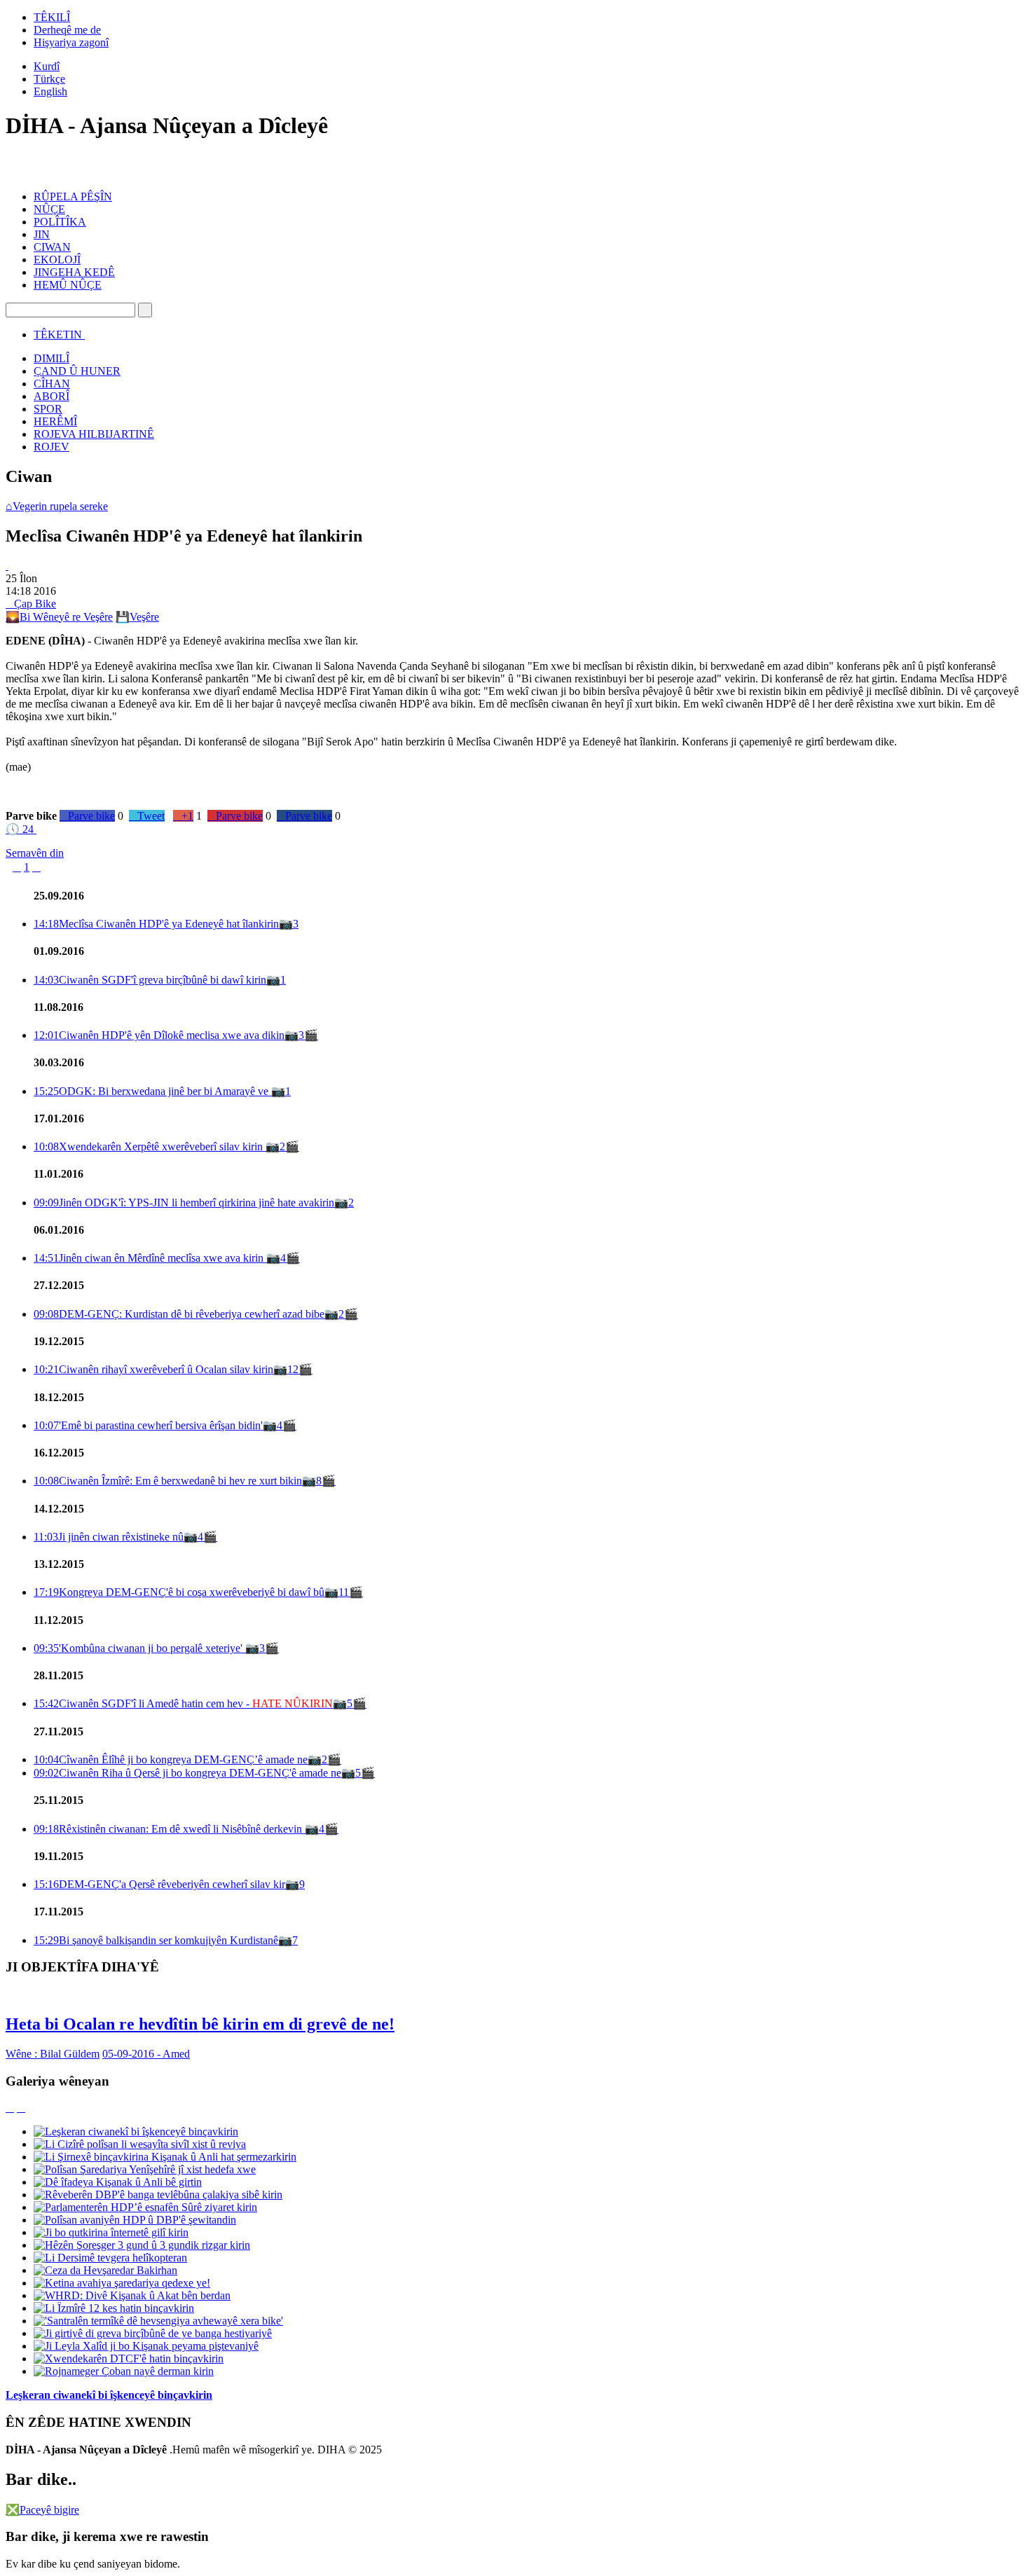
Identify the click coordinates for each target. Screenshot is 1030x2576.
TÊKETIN (58, 335)
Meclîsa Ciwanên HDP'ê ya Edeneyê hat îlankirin (156, 924)
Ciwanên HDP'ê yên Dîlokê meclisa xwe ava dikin (159, 1035)
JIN (42, 234)
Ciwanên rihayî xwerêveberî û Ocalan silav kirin (153, 1369)
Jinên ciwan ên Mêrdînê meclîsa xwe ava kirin (150, 1258)
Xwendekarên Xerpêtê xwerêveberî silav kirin (150, 1146)
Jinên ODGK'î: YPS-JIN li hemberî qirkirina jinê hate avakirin (184, 1203)
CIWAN (52, 247)
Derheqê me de (67, 30)
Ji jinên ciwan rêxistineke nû (109, 1537)
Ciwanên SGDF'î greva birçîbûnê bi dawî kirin (150, 980)
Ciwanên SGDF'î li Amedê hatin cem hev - (183, 1703)
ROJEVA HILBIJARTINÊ (94, 434)
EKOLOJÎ (57, 260)
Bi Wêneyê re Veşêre (59, 617)
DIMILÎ (51, 358)
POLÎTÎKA (60, 222)
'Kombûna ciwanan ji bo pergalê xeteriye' (139, 1648)
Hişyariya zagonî (71, 42)
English (50, 91)
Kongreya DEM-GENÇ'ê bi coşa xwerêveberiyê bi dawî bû (179, 1592)
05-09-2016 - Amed (146, 2054)
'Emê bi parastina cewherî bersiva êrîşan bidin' (148, 1425)
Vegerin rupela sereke (57, 506)
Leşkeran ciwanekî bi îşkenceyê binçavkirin (109, 2395)
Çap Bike (31, 604)
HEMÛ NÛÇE (68, 285)
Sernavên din (35, 853)
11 (344, 1592)
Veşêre (137, 617)
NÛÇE (49, 209)
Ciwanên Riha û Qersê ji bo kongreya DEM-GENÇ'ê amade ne (187, 1773)
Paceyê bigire (42, 2510)
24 (20, 829)
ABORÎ (51, 396)
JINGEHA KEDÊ (74, 272)
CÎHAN (52, 384)
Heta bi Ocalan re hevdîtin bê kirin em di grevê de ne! (200, 2024)
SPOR (48, 409)
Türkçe (49, 79)
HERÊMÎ (55, 421)
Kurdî (47, 66)
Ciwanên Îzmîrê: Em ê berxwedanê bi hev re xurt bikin (168, 1481)
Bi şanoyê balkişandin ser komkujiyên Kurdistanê (156, 1940)
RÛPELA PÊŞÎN (73, 197)
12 (293, 1369)
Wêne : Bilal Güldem (53, 2054)
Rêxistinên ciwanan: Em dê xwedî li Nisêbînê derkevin (169, 1829)
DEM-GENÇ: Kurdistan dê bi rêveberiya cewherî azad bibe (179, 1314)
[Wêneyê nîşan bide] (7, 566)
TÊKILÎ (52, 17)
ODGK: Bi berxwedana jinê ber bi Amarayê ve (152, 1091)
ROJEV (51, 447)
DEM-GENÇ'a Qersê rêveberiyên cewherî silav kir (159, 1884)
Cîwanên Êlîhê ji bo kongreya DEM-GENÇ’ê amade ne (171, 1759)
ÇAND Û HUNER (77, 371)
